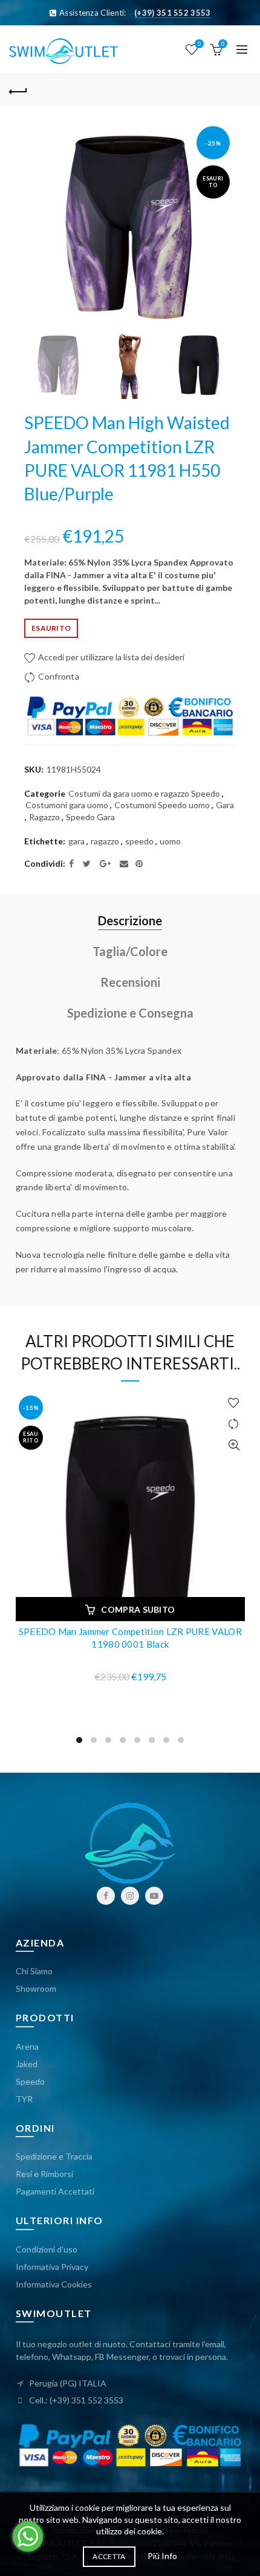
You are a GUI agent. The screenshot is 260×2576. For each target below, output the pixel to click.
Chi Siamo (34, 1971)
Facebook (106, 1896)
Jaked (27, 2064)
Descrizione (130, 920)
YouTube (154, 1896)
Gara (225, 805)
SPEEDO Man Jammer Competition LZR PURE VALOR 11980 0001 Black (130, 1638)
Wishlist (199, 44)
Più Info (162, 2556)
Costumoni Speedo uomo (162, 805)
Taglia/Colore (130, 951)
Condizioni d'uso (47, 2249)
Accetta (109, 2556)
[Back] (18, 90)
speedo (139, 841)
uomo (170, 841)
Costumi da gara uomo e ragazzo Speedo (144, 793)
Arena (27, 2046)
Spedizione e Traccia (54, 2156)
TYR (24, 2099)
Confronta (59, 676)
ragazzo (105, 841)
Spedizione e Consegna (130, 1013)
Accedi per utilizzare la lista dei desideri (110, 657)
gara (76, 841)
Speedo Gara (90, 817)
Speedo (30, 2081)
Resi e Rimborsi (44, 2174)
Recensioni (130, 982)
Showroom (36, 1988)
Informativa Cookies (54, 2284)
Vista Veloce (234, 1445)
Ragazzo (44, 817)
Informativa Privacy (52, 2267)
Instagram (130, 1896)
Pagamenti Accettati (55, 2191)
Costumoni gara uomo (67, 805)
